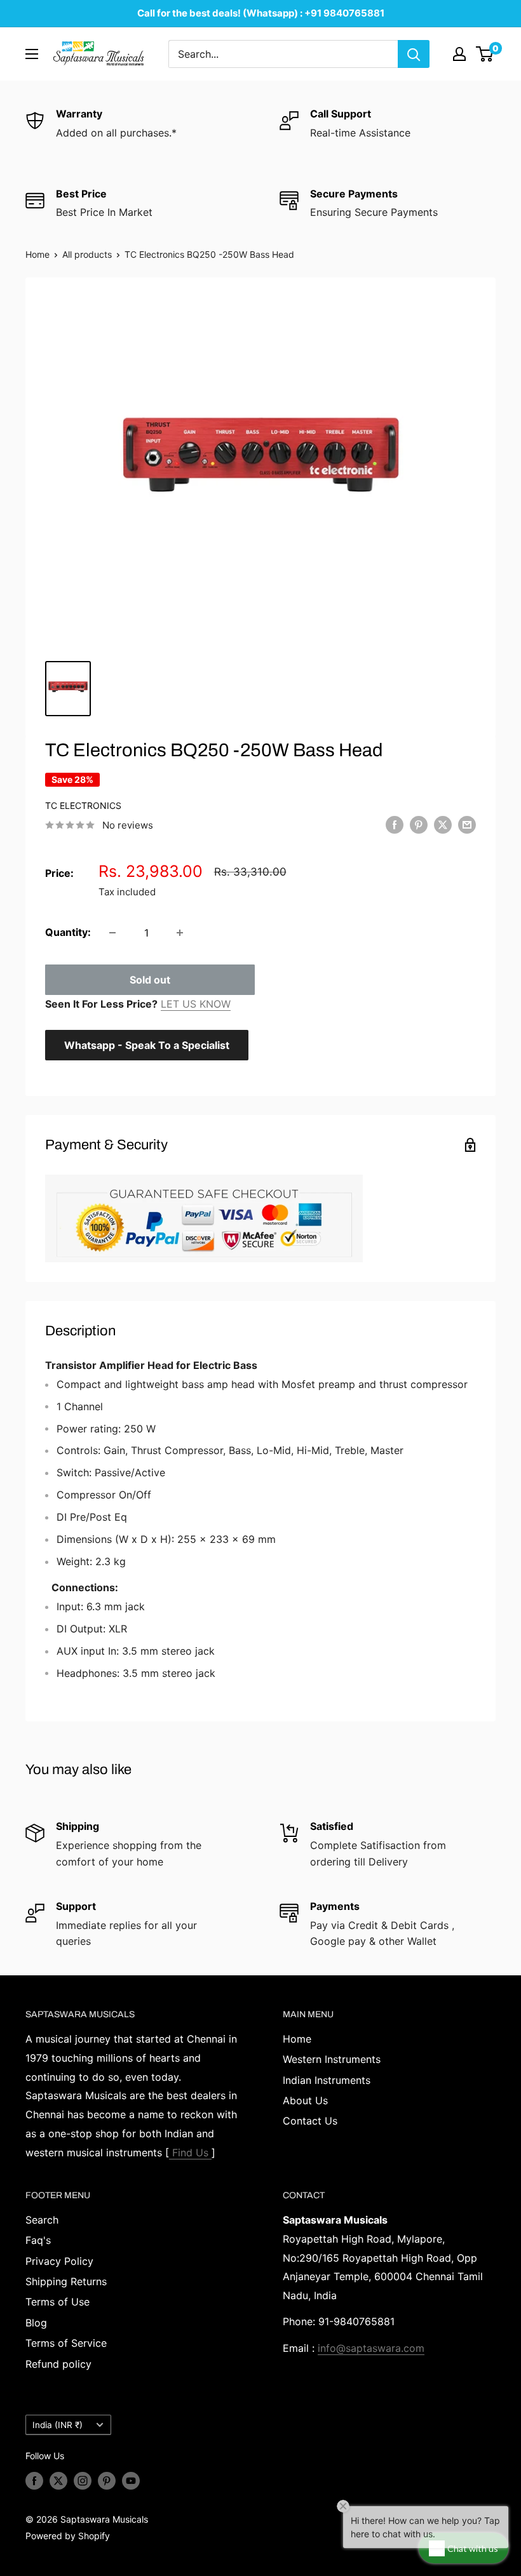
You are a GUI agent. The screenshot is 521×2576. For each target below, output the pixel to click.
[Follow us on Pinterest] (107, 2481)
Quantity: (68, 932)
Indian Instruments (327, 2080)
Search (42, 2220)
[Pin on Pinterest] (419, 824)
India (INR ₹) (58, 2425)
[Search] (414, 54)
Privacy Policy (59, 2261)
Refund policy (58, 2364)
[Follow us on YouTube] (131, 2481)
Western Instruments (332, 2059)
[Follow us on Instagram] (83, 2481)
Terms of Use (58, 2302)
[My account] (459, 54)
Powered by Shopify (68, 2536)
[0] (485, 54)
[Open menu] (32, 54)
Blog (36, 2323)
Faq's (38, 2240)
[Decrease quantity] (112, 933)
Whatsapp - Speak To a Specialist (147, 1045)
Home (37, 254)
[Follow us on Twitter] (58, 2481)
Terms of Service (66, 2343)
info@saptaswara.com (371, 2348)
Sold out (150, 980)
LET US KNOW (196, 1004)
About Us (305, 2100)
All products (87, 254)
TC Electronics (83, 805)
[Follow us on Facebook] (34, 2481)
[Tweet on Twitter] (443, 824)
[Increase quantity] (180, 933)
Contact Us (310, 2121)
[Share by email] (467, 824)
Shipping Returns (66, 2281)
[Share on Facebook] (395, 824)
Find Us (190, 2152)
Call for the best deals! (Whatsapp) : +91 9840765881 (261, 13)
